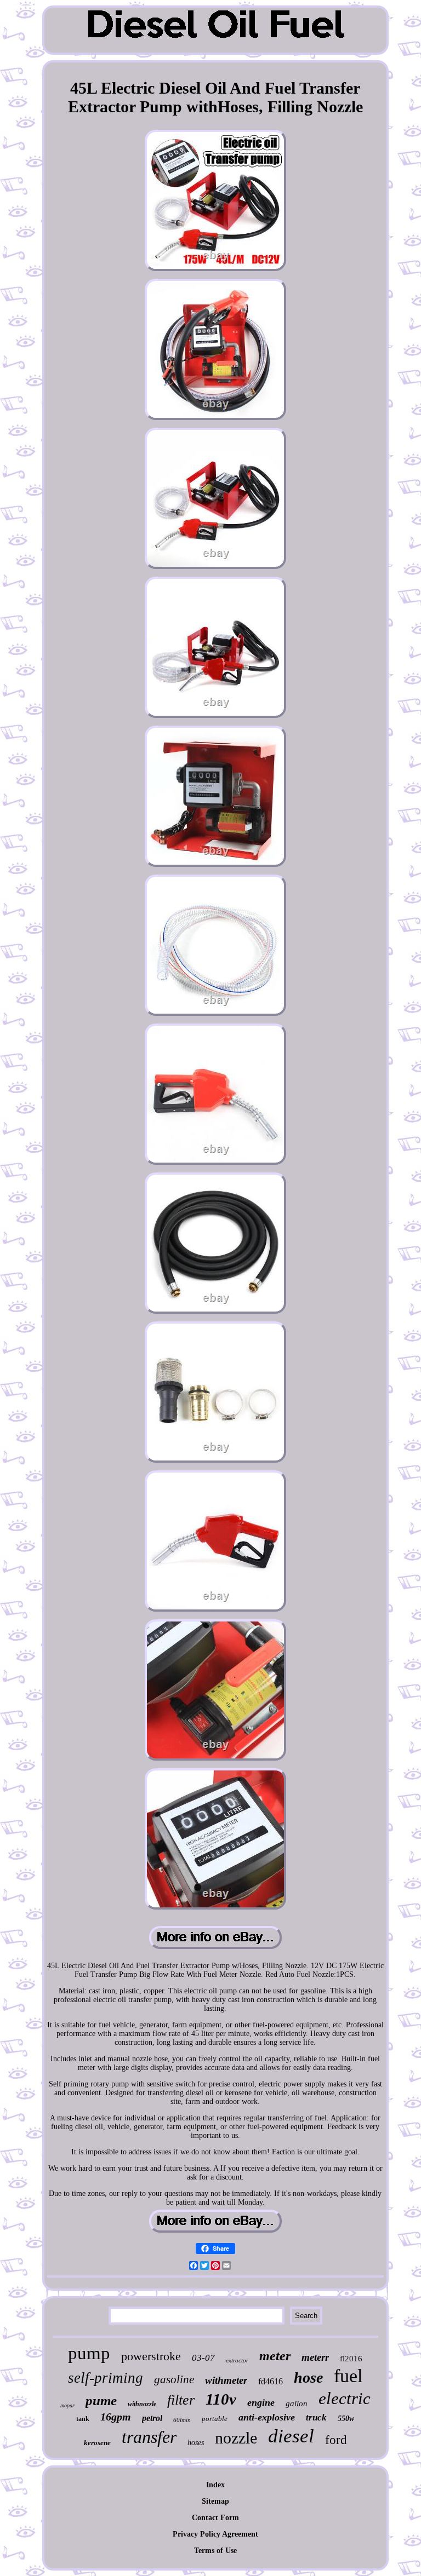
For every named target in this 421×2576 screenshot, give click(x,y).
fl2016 (351, 2359)
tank (83, 2419)
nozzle (236, 2438)
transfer (149, 2437)
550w (346, 2419)
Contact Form (215, 2518)
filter (181, 2400)
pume (101, 2400)
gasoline (174, 2379)
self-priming (106, 2378)
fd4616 (271, 2381)
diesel (291, 2436)
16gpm (116, 2417)
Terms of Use (215, 2551)
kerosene (97, 2443)
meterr (315, 2357)
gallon (297, 2404)
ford (336, 2440)
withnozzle (142, 2404)
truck (316, 2417)
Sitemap (215, 2501)
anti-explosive (267, 2417)
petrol (152, 2418)
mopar (67, 2405)
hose (308, 2377)
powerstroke (151, 2356)
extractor (237, 2360)
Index (215, 2485)
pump (89, 2353)
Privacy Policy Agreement (215, 2534)
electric (345, 2398)
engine (261, 2402)
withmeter (226, 2380)
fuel (348, 2376)
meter (275, 2356)
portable (215, 2419)
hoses (196, 2443)
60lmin (182, 2420)
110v (221, 2399)
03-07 (203, 2358)
